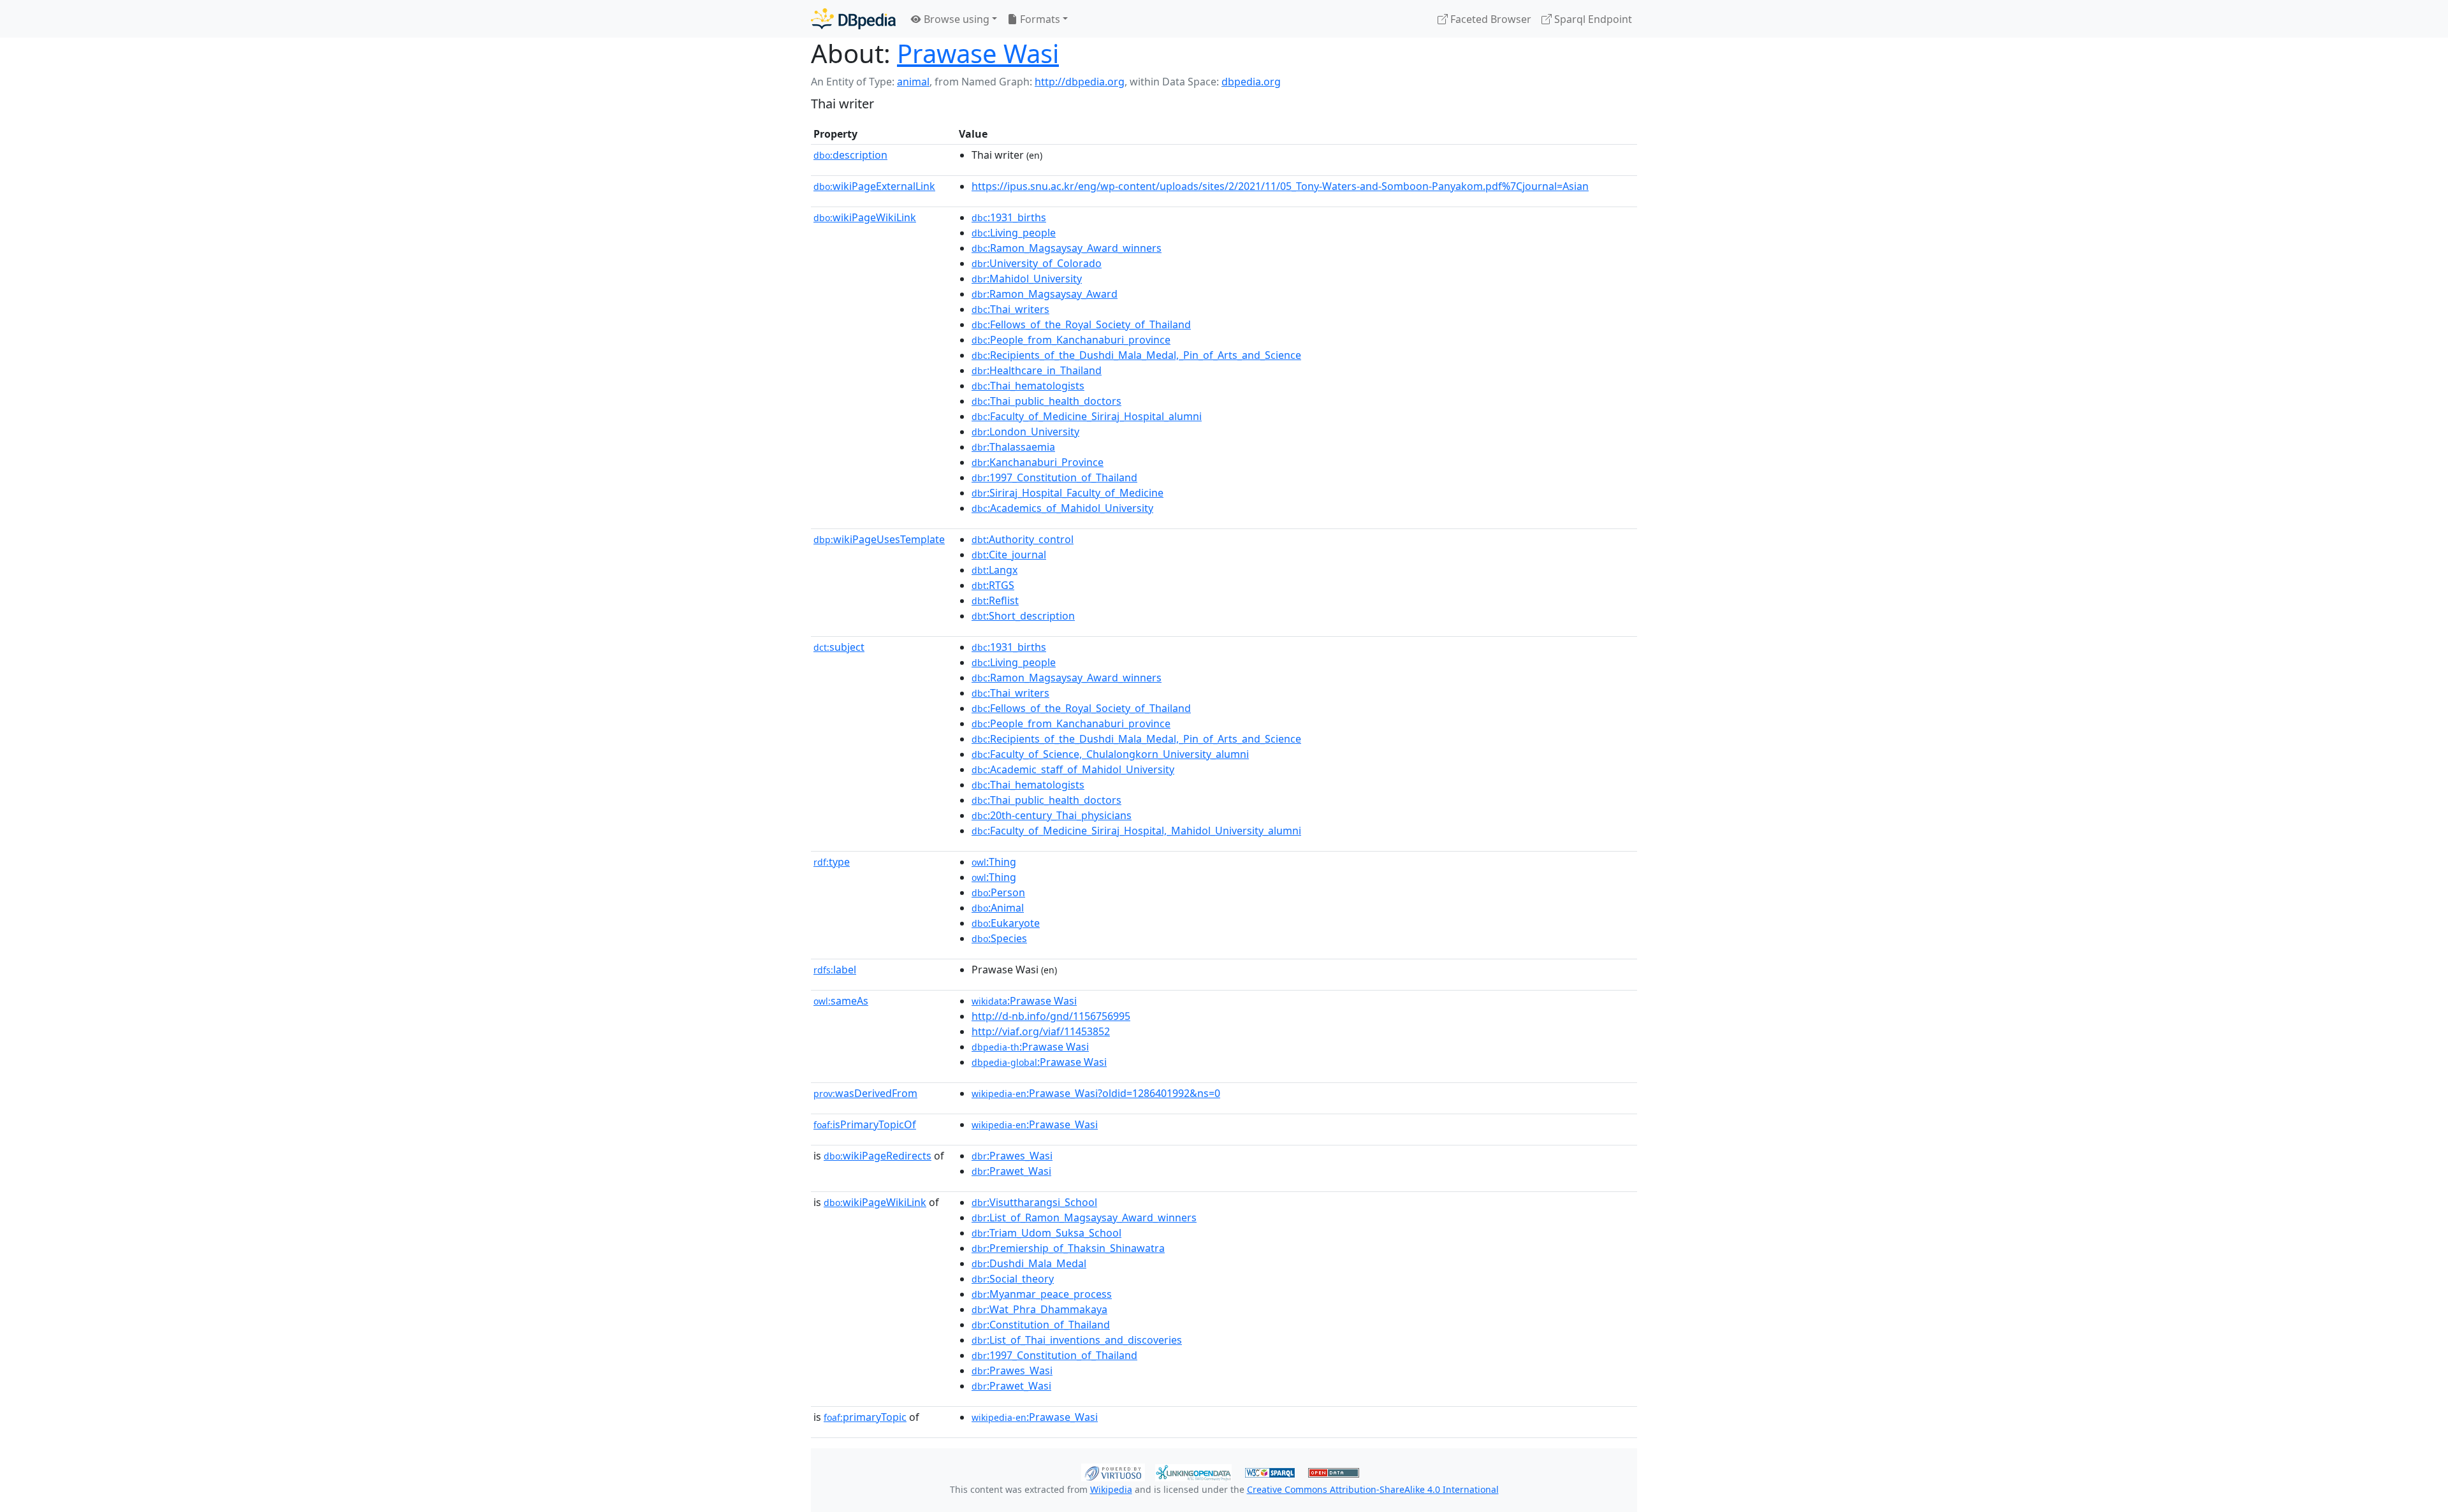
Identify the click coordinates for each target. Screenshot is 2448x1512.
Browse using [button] (955, 19)
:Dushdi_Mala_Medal (1029, 1263)
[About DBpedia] (853, 19)
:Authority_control (1023, 539)
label (835, 970)
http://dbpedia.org (1080, 82)
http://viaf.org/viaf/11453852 (1041, 1031)
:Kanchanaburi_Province (1038, 462)
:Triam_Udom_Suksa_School (1046, 1233)
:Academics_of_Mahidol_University (1062, 508)
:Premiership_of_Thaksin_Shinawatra (1068, 1248)
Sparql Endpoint (1592, 19)
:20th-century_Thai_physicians (1052, 815)
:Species (999, 938)
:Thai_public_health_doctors (1046, 401)
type (832, 862)
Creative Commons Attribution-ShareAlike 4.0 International (1373, 1489)
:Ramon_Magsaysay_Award (1045, 294)
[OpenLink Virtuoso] (1113, 1471)
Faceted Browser (1490, 19)
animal (913, 82)
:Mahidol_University (1027, 279)
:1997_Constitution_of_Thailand (1054, 477)
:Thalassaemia (1013, 447)
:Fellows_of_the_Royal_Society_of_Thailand (1081, 324)
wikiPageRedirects (878, 1156)
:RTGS (993, 585)
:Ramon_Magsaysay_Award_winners (1067, 248)
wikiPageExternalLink (874, 186)
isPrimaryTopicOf (865, 1124)
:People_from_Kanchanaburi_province (1071, 340)
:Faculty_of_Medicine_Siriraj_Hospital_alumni (1087, 416)
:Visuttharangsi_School (1034, 1202)
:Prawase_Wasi (1035, 1124)
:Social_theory (1013, 1279)
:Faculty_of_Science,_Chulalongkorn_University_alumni (1110, 754)
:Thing (994, 862)
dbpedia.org (1251, 82)
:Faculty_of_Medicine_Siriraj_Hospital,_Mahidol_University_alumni (1136, 831)
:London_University (1025, 432)
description (850, 155)
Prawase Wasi (978, 53)
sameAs (841, 1001)
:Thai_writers (1010, 309)
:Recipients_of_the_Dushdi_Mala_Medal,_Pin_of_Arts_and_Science (1136, 355)
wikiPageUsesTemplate (879, 539)
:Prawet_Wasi (1011, 1171)
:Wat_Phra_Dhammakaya (1039, 1309)
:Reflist (995, 600)
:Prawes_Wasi (1012, 1156)
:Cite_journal (1009, 555)
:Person (998, 892)
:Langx (994, 570)
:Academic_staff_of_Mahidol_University (1073, 769)
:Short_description (1023, 616)
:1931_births (1009, 217)
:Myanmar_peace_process (1042, 1294)
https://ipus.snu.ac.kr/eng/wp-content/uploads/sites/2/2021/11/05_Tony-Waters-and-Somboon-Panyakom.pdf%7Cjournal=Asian (1280, 186)
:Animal (998, 908)
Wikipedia (1111, 1489)
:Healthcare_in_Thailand (1037, 370)
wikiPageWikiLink (865, 217)
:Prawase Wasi (1024, 1001)
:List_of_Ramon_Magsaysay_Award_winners (1084, 1218)
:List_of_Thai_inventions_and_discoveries (1077, 1340)
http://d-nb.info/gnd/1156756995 (1051, 1016)
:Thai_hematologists (1028, 386)
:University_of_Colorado (1037, 263)
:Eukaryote (1006, 923)
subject (839, 647)
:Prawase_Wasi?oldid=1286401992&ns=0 (1096, 1093)
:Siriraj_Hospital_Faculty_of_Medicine (1067, 493)
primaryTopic (865, 1417)
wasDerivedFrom (865, 1093)
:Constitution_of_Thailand (1041, 1325)
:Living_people (1014, 233)
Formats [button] (1039, 19)
